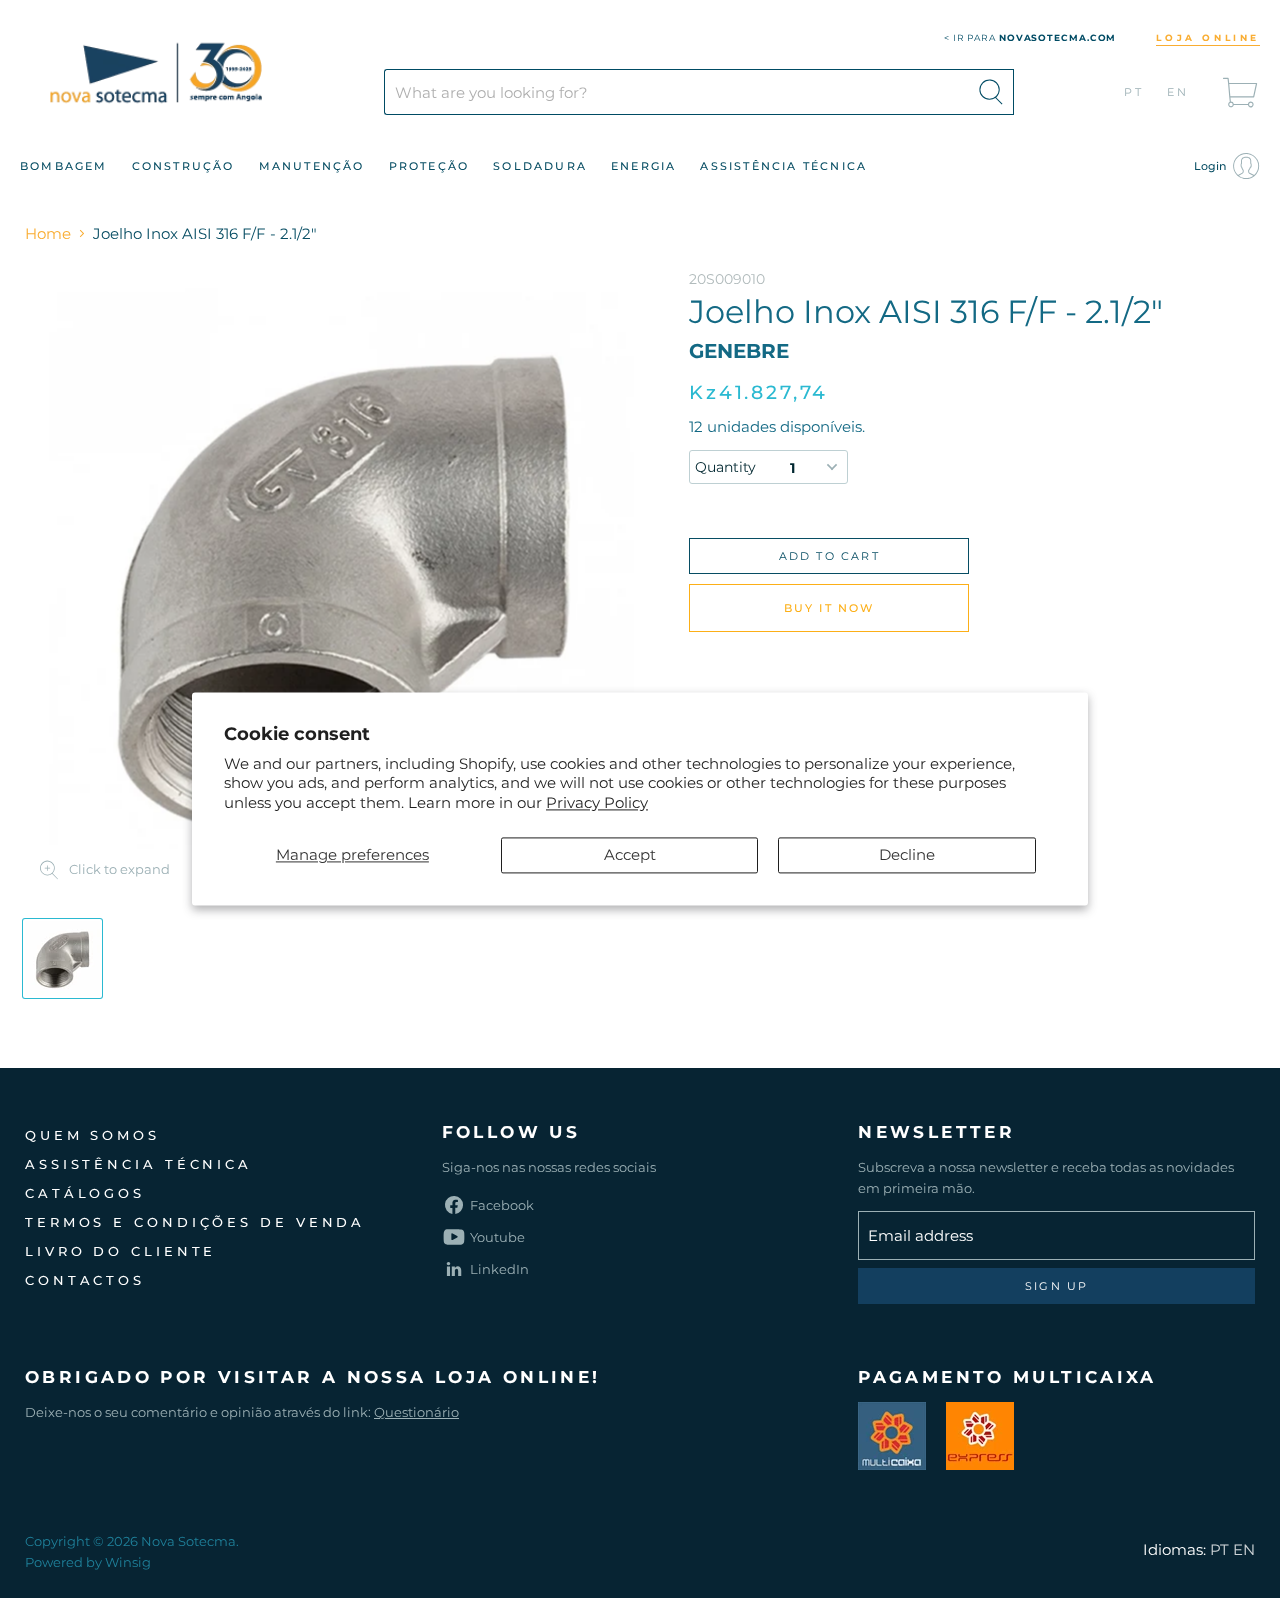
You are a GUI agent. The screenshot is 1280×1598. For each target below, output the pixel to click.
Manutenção (312, 166)
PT (1134, 92)
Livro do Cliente (120, 1251)
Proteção (429, 166)
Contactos (85, 1280)
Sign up (1056, 1286)
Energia (643, 166)
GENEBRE (739, 351)
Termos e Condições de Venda (195, 1222)
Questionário (416, 1412)
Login (1211, 166)
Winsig (128, 1562)
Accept (630, 855)
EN (1178, 92)
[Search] (991, 92)
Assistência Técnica (783, 166)
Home (48, 233)
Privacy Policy (597, 802)
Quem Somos (92, 1135)
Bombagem (64, 166)
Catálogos (85, 1193)
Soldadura (540, 166)
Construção (183, 166)
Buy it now (829, 608)
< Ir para (1030, 37)
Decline (907, 855)
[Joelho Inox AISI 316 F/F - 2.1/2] (62, 958)
